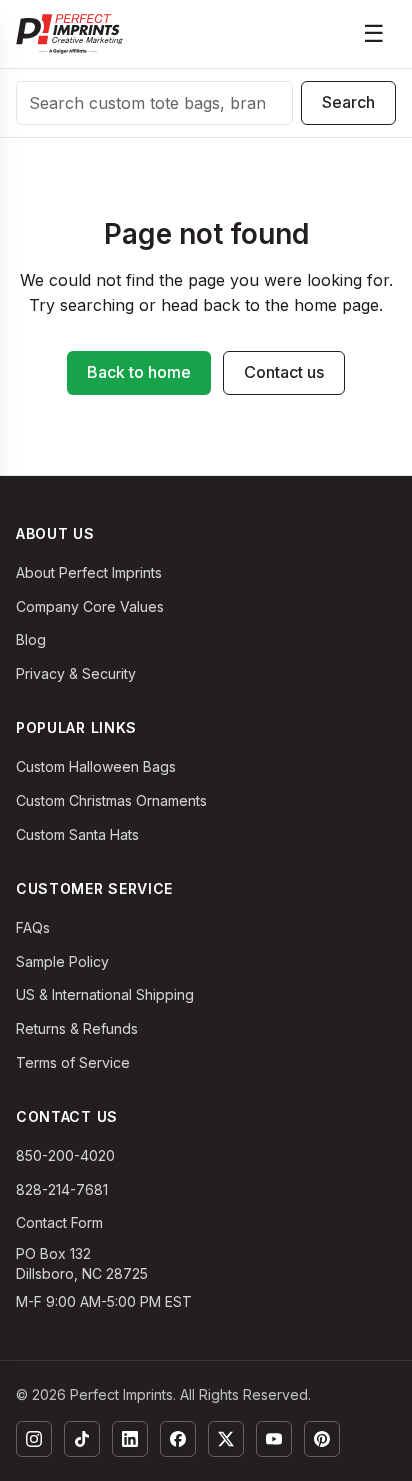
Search (348, 102)
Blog (31, 639)
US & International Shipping (105, 994)
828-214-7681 (62, 1189)
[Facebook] (178, 1439)
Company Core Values (90, 606)
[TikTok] (82, 1439)
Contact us (284, 372)
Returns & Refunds (77, 1028)
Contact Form (59, 1222)
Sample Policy (62, 961)
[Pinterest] (322, 1439)
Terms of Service (73, 1062)
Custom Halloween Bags (96, 766)
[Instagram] (34, 1439)
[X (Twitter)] (226, 1439)
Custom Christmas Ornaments (111, 800)
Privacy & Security (76, 673)
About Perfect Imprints (89, 572)
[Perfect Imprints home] (69, 34)
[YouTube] (274, 1439)
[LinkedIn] (130, 1439)
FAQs (33, 927)
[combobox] (154, 103)
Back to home (139, 372)
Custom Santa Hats (77, 834)
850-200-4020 (65, 1155)
